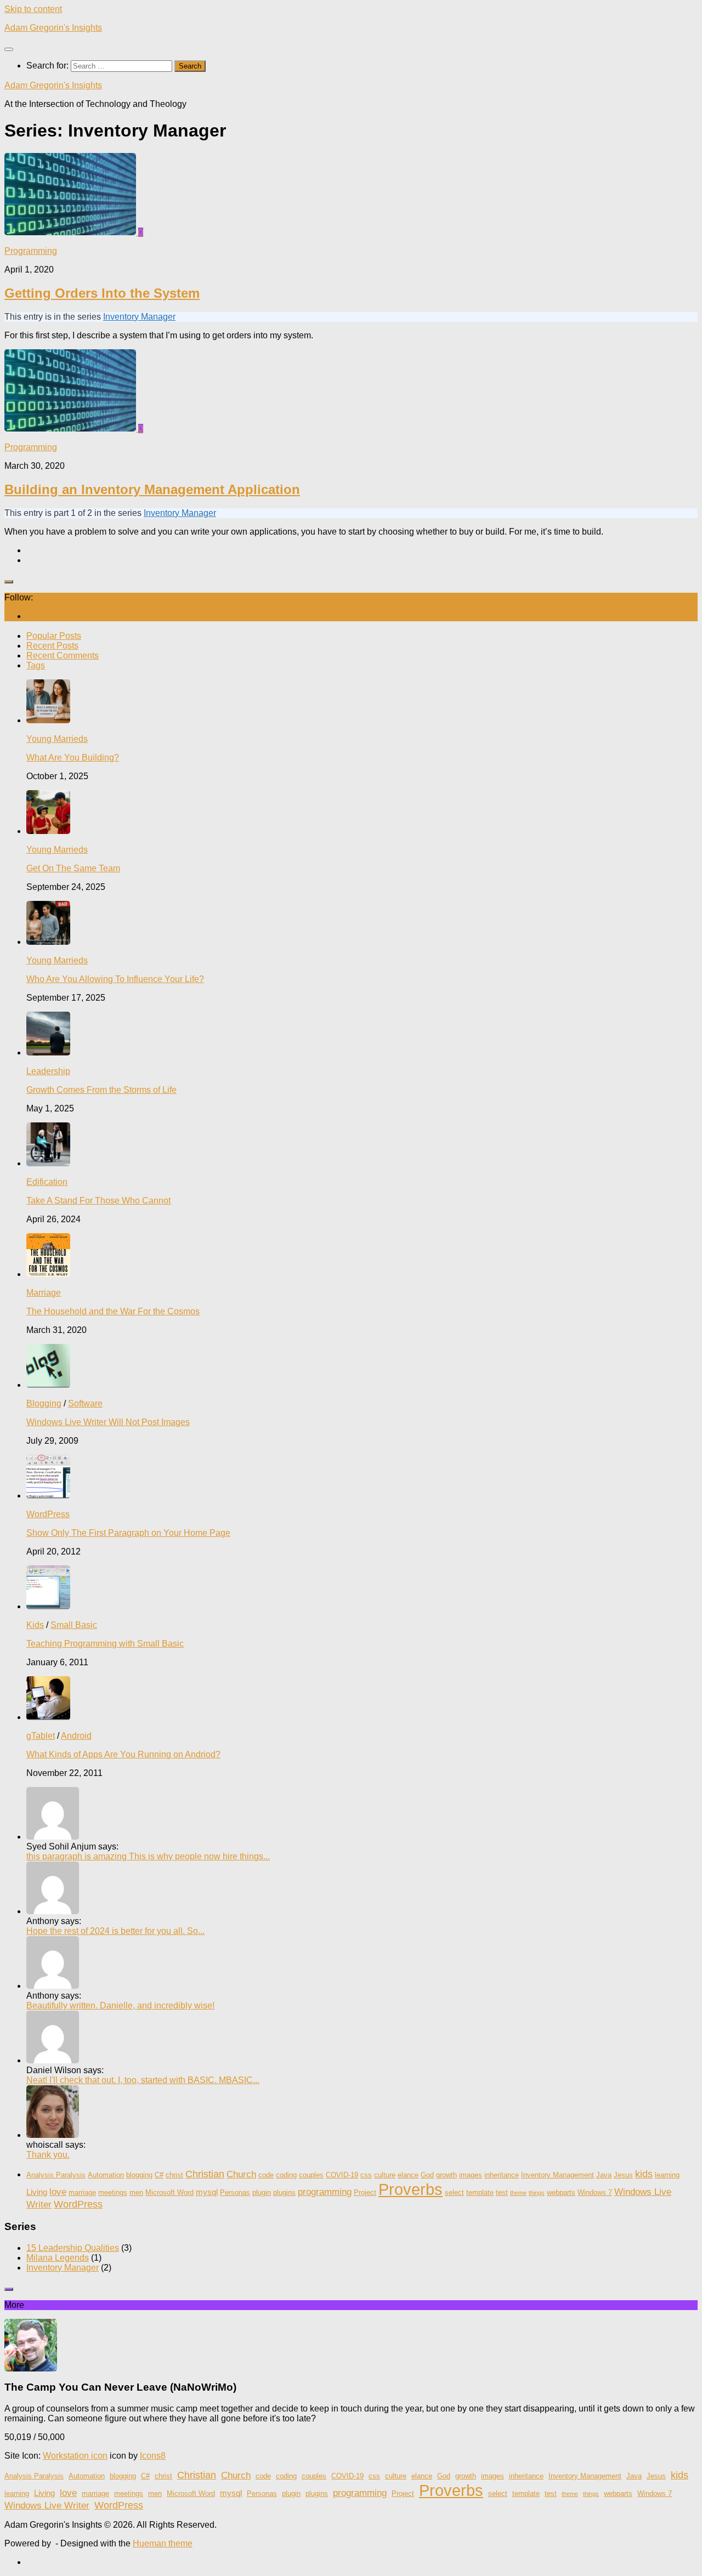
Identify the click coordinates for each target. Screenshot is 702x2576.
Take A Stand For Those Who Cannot (98, 1201)
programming (325, 2192)
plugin (262, 2192)
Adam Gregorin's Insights (53, 28)
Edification (47, 1182)
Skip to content (33, 9)
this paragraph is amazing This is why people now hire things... (148, 1856)
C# (159, 2175)
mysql (207, 2192)
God (427, 2175)
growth (446, 2175)
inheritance (502, 2175)
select (454, 2192)
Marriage (44, 1293)
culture (385, 2175)
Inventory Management (557, 2175)
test (502, 2192)
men (136, 2192)
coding (286, 2175)
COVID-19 (342, 2175)
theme (518, 2193)
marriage (82, 2192)
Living (37, 2192)
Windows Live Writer (47, 2506)
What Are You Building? (73, 758)
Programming (31, 251)
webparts (561, 2192)
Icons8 (153, 2456)
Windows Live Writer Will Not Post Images (108, 1422)
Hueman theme (163, 2543)
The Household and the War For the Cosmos (113, 1311)
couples (311, 2175)
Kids (35, 1625)
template (480, 2192)
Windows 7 (595, 2192)
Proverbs (411, 2189)
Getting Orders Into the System (102, 293)
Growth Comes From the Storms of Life (101, 1090)
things (537, 2193)
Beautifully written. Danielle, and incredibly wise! (120, 2005)
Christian (205, 2174)
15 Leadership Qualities (73, 2248)
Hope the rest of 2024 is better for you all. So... (115, 1931)
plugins (284, 2192)
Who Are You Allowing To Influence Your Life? (115, 979)
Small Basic (74, 1625)
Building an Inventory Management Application (152, 489)
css (366, 2175)
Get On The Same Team (73, 868)
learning (667, 2175)
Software (85, 1403)
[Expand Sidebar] (9, 582)
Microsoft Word (169, 2192)
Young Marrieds (57, 739)
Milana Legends (58, 2258)
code (266, 2175)
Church (241, 2174)
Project (365, 2192)
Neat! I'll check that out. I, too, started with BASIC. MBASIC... (143, 2080)
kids (644, 2174)
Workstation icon (75, 2456)
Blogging (44, 1403)
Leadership (48, 1071)
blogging (139, 2175)
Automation (106, 2175)
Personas (235, 2192)
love (58, 2192)
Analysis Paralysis (56, 2175)
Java (604, 2175)
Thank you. (48, 2155)
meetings (113, 2192)
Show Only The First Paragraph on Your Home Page (128, 1533)
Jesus (623, 2175)
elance (408, 2175)
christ (174, 2175)
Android (76, 1736)
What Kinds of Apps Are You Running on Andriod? (123, 1754)
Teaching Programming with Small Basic (105, 1644)
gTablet (41, 1736)
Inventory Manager (139, 317)
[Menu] (9, 49)
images (471, 2175)
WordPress (48, 1514)
